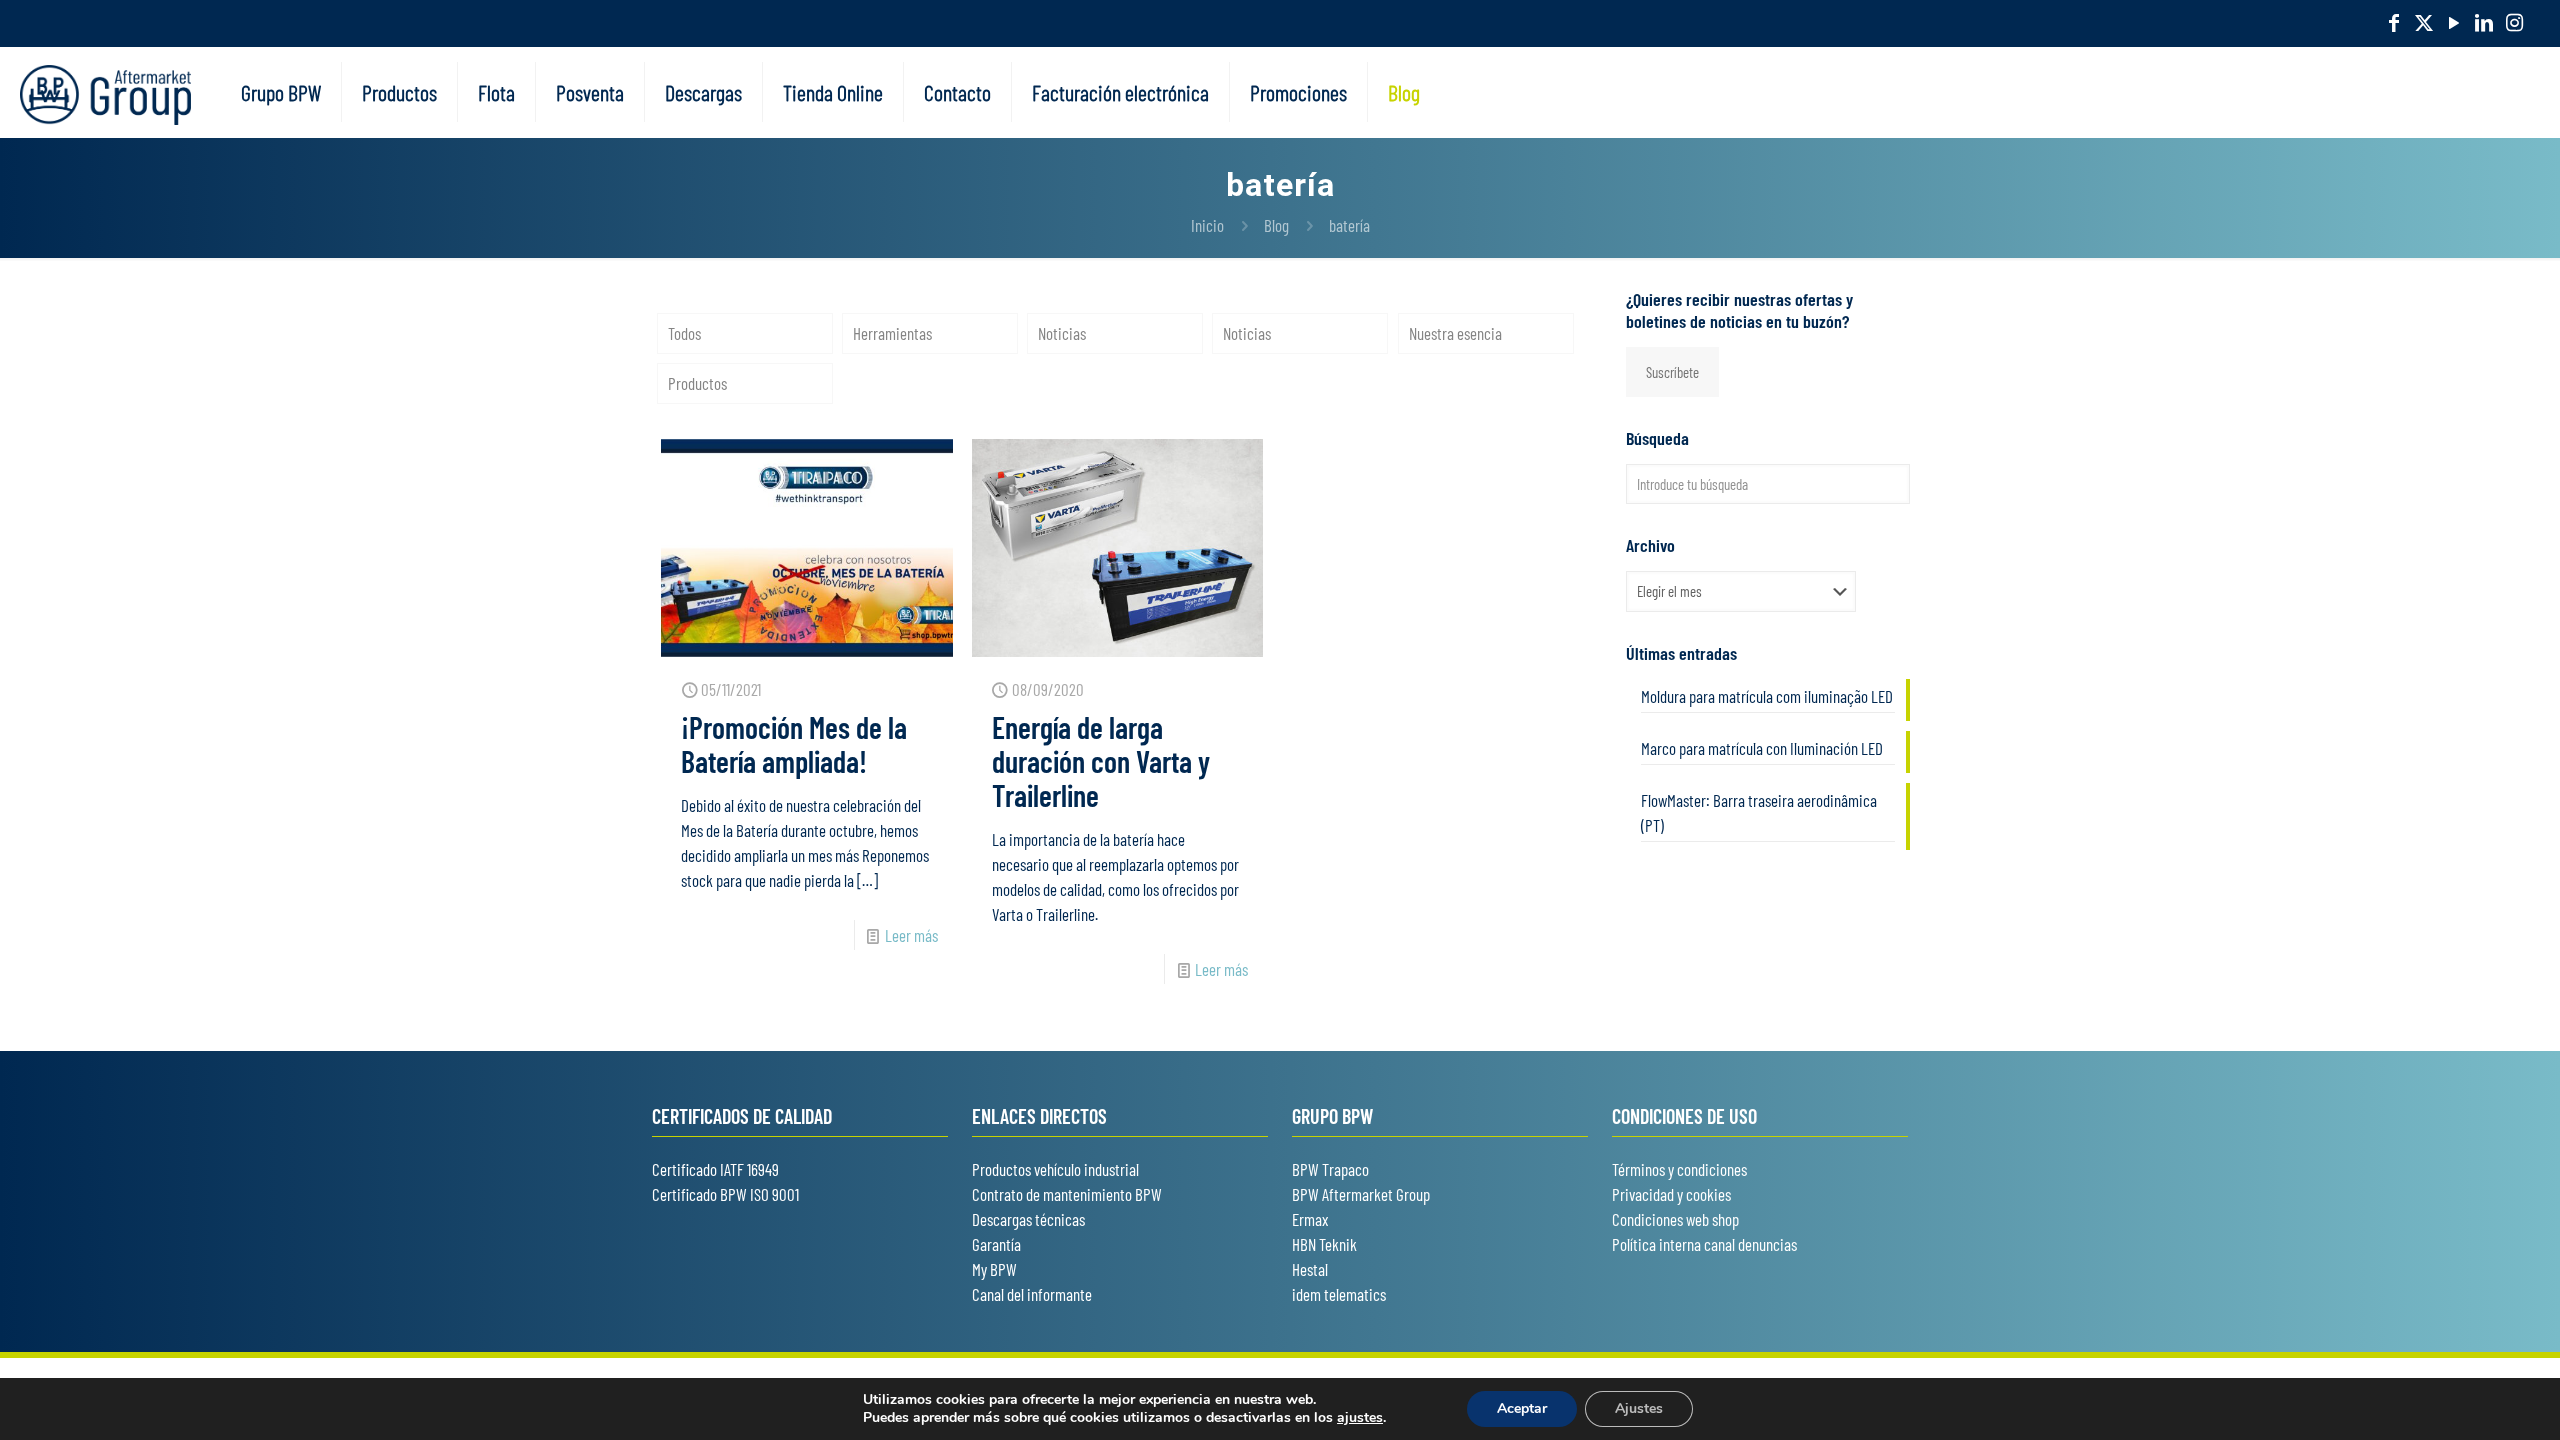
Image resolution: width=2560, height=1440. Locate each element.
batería (1349, 225)
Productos (697, 383)
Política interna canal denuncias (1704, 1244)
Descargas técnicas (1028, 1219)
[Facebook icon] (2394, 22)
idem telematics (1339, 1294)
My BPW (994, 1269)
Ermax (1310, 1219)
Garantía (996, 1244)
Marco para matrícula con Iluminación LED (1762, 748)
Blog (1276, 225)
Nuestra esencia (1455, 333)
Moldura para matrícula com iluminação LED (1767, 696)
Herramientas (892, 333)
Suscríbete (1672, 372)
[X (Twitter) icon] (2424, 22)
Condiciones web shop (1675, 1219)
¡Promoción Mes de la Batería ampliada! (794, 744)
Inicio (1207, 225)
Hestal (1310, 1269)
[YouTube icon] (2454, 22)
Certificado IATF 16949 (715, 1169)
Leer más (911, 935)
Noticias (1062, 333)
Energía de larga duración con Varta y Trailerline (1101, 761)
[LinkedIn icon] (2484, 22)
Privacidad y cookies (1671, 1194)
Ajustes (1639, 1408)
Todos (684, 333)
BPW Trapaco (1330, 1169)
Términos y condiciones (1679, 1169)
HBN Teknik (1324, 1244)
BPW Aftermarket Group (1361, 1194)
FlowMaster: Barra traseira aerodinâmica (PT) (1759, 812)
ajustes (1360, 1418)
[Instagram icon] (2514, 22)
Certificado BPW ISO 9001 (725, 1194)
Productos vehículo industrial (1055, 1169)
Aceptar (1522, 1408)
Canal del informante (1032, 1294)
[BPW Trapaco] (105, 92)
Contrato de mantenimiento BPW (1067, 1194)
